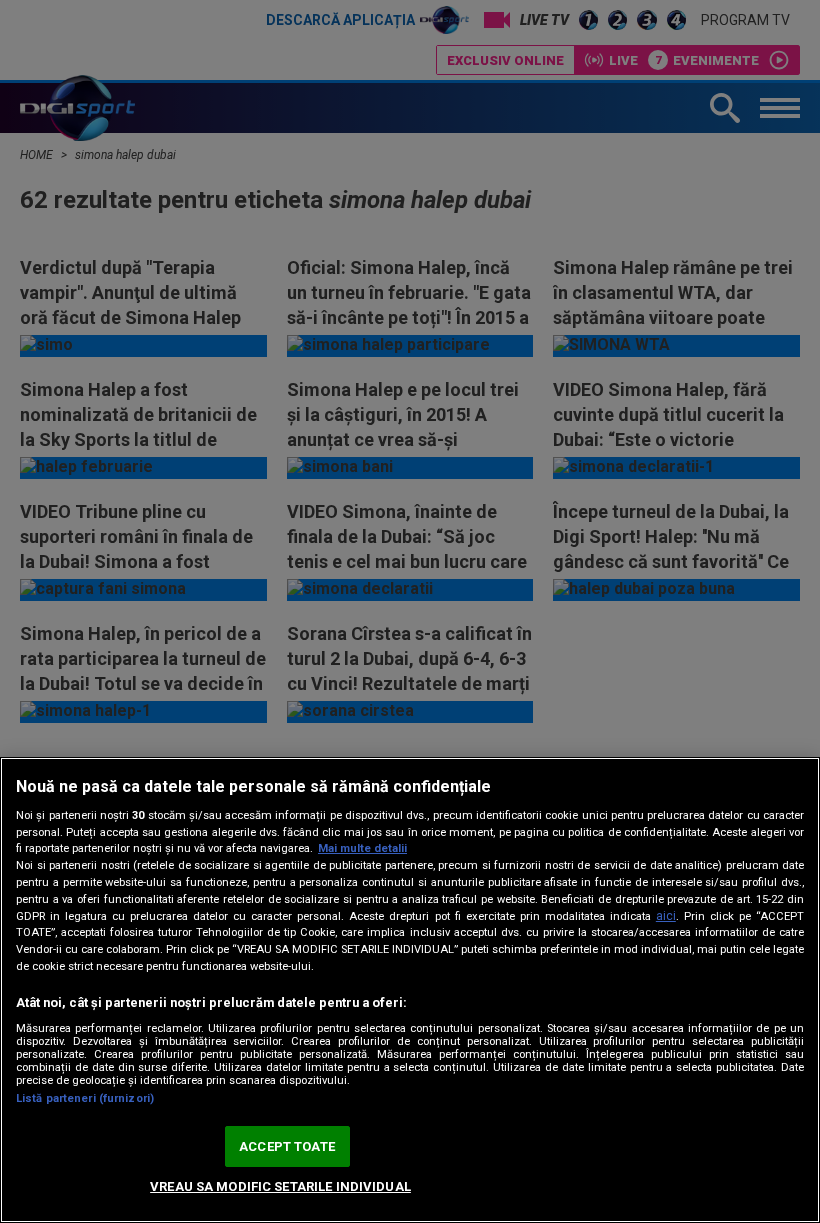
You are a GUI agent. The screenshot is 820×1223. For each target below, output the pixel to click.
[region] (410, 990)
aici (666, 916)
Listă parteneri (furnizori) (85, 1098)
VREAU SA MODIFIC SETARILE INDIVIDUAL (280, 1186)
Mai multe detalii (362, 848)
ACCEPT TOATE (287, 1146)
